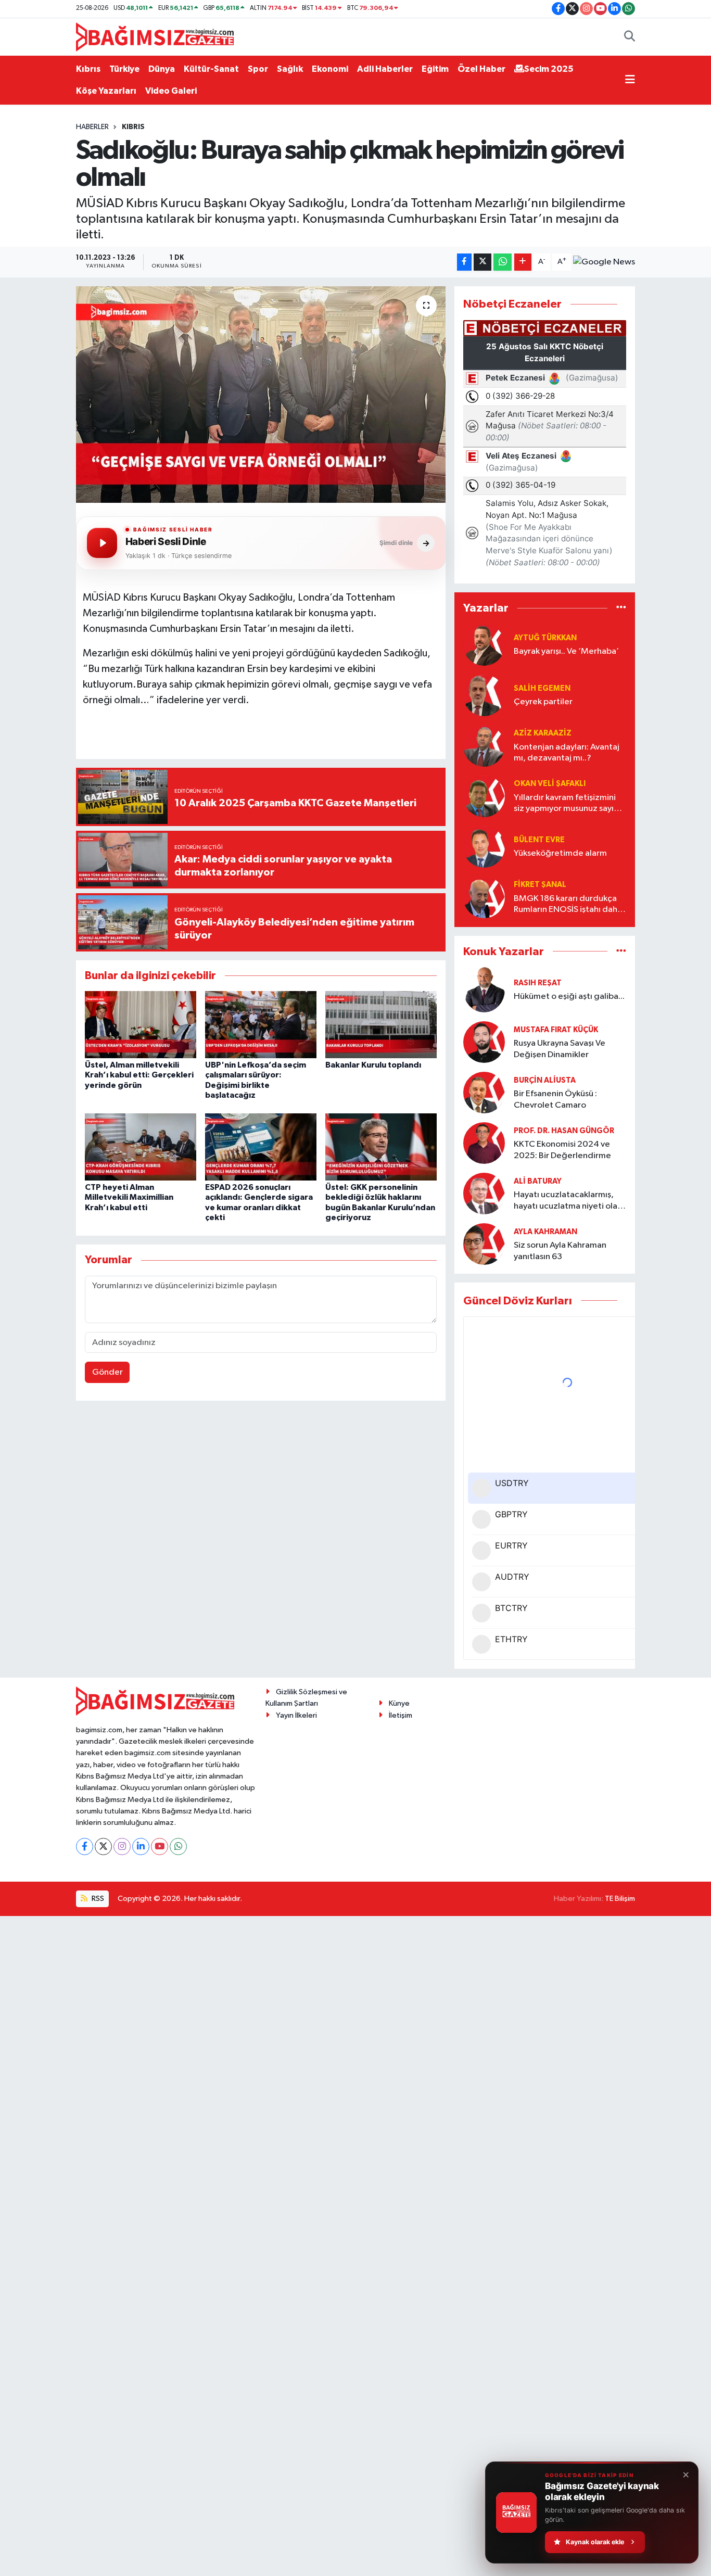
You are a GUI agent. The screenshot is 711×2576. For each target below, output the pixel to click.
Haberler (92, 127)
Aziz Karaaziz (543, 733)
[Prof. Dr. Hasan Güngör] (484, 1143)
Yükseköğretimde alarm (560, 853)
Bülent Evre (539, 840)
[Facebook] (85, 1847)
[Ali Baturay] (484, 1193)
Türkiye (124, 69)
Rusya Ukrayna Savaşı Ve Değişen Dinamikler (560, 1049)
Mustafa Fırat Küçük (556, 1030)
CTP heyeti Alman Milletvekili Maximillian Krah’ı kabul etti (129, 1197)
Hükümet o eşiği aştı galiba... (569, 997)
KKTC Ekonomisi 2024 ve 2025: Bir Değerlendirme (562, 1150)
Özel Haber (481, 69)
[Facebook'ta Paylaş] (464, 262)
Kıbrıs (88, 69)
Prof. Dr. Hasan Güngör (564, 1131)
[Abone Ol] (604, 262)
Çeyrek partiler (543, 702)
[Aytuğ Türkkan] (484, 645)
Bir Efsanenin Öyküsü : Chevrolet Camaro (555, 1099)
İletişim (401, 1715)
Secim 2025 (549, 69)
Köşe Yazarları (106, 91)
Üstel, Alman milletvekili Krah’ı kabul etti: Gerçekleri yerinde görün (139, 1075)
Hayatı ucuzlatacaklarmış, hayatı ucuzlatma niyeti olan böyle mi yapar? (568, 1201)
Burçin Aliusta (545, 1080)
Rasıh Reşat (538, 983)
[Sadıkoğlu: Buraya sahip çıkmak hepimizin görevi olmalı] (261, 395)
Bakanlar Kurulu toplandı (373, 1065)
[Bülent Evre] (484, 847)
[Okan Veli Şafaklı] (484, 796)
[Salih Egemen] (484, 695)
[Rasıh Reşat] (484, 990)
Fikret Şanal (540, 885)
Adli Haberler (385, 69)
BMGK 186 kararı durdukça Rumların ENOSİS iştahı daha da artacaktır (568, 905)
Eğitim (435, 69)
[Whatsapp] (178, 1847)
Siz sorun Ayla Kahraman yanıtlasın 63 (560, 1251)
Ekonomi (330, 69)
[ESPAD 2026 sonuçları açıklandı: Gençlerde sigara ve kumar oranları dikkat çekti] (261, 1147)
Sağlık (290, 69)
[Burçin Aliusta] (484, 1092)
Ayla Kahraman (545, 1232)
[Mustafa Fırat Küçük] (484, 1042)
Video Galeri (171, 91)
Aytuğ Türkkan (545, 638)
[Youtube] (160, 1847)
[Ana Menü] (630, 80)
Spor (258, 69)
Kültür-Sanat (211, 69)
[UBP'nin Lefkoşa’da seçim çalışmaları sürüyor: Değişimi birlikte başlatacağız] (261, 1025)
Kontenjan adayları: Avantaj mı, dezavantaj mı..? (567, 753)
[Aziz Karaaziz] (484, 746)
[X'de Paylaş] (483, 262)
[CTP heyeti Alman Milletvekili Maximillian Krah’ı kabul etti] (141, 1147)
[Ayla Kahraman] (484, 1244)
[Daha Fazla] (523, 262)
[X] (103, 1847)
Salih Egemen (542, 688)
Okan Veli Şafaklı (550, 784)
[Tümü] (621, 608)
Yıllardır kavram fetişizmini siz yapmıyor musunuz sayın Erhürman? (566, 804)
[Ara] (630, 37)
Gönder (107, 1372)
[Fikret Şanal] (484, 897)
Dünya (162, 69)
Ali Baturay (538, 1181)
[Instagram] (122, 1847)
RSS (97, 1899)
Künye (399, 1703)
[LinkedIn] (141, 1847)
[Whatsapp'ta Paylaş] (503, 262)
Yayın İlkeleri (296, 1715)
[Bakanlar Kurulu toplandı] (381, 1025)
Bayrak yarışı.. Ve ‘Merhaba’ (566, 651)
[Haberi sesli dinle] (102, 543)
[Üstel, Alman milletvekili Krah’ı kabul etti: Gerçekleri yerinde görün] (141, 1025)
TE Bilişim (620, 1899)
